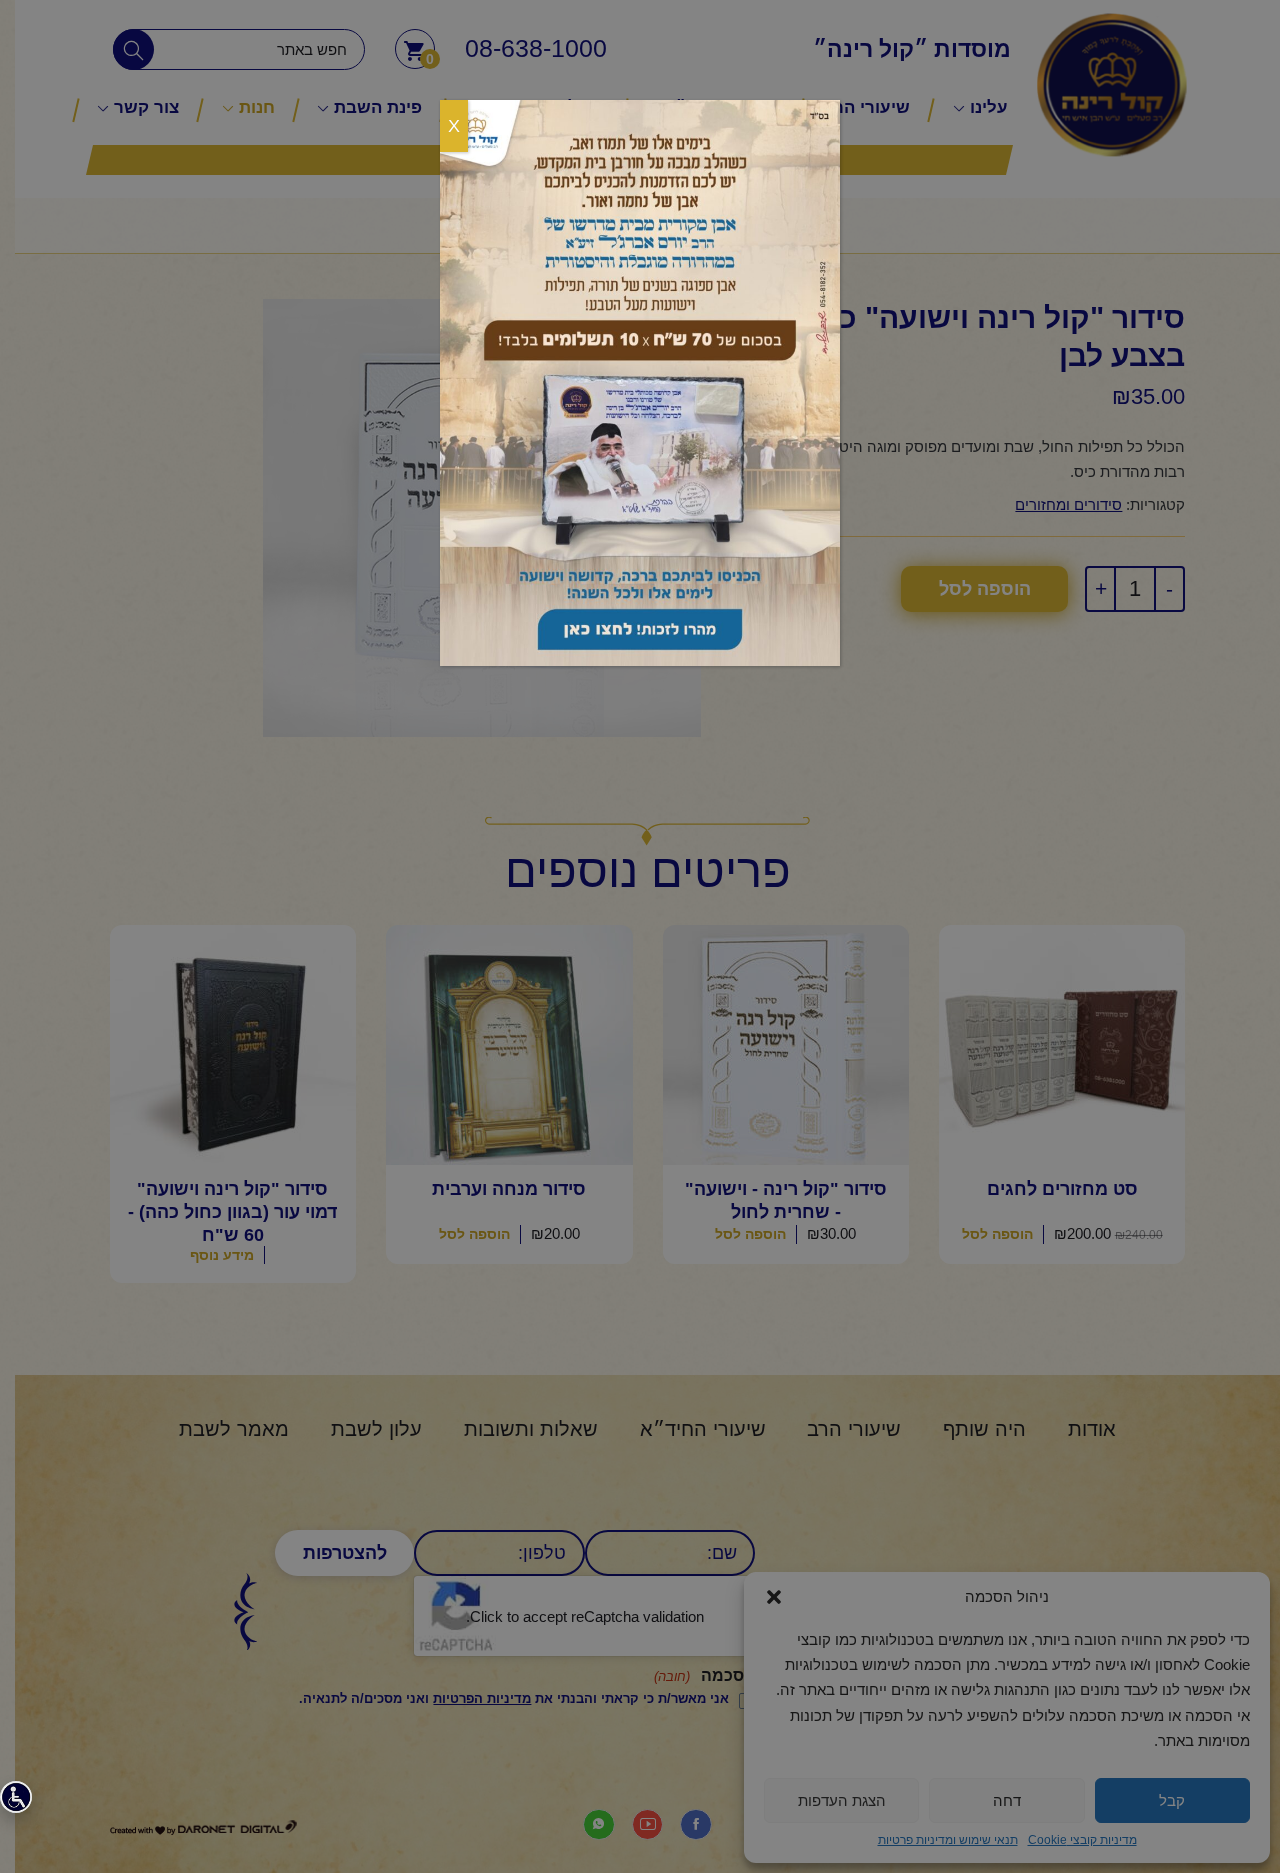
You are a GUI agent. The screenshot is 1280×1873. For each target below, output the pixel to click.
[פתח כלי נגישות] (16, 1797)
